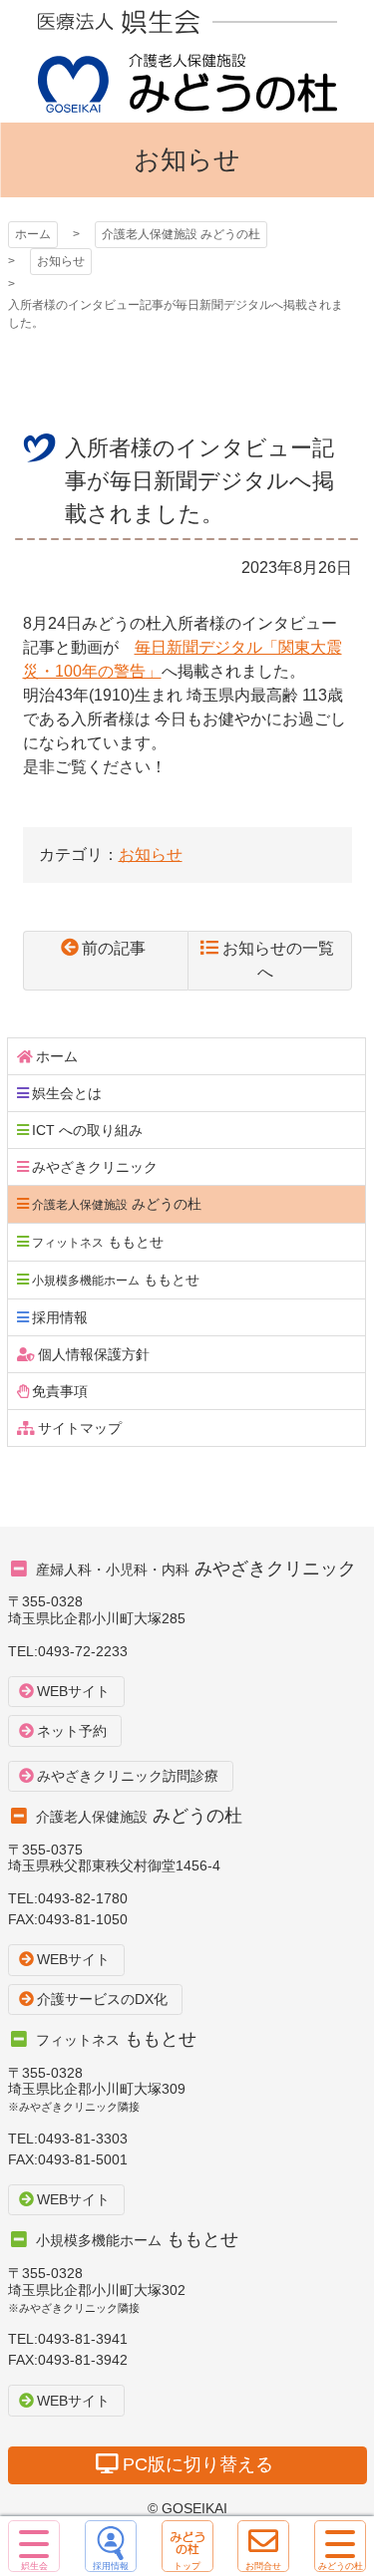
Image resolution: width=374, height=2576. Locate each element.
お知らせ (61, 261)
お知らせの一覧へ (278, 960)
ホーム (33, 234)
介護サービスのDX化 (102, 1999)
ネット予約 (72, 1731)
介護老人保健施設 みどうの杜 (187, 61)
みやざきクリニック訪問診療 (128, 1776)
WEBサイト (73, 1691)
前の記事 (114, 948)
